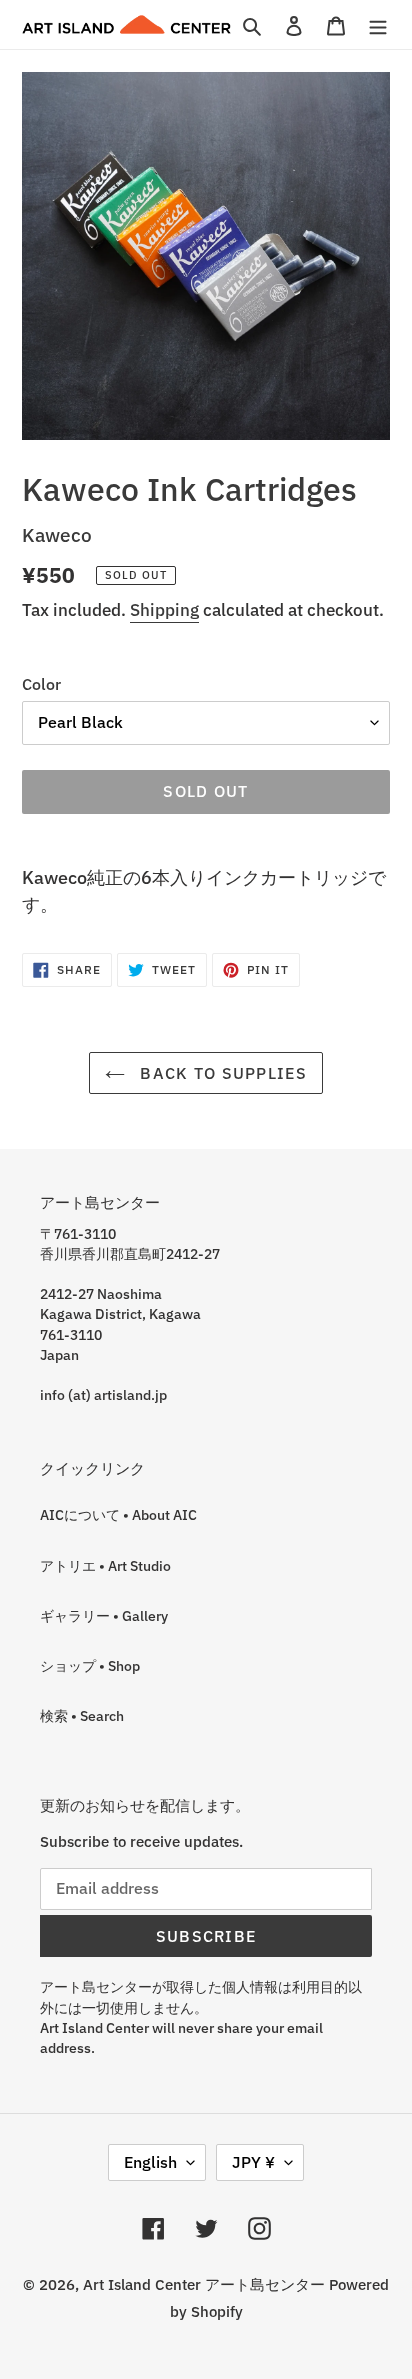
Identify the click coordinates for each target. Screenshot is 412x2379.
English (150, 2162)
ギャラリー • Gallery (104, 1616)
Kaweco (57, 534)
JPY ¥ (253, 2162)
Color (41, 684)
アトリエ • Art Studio (105, 1566)
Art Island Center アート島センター (204, 2284)
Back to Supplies (221, 1073)
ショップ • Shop (90, 1666)
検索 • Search (82, 1716)
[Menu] (378, 24)
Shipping (164, 610)
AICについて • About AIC (118, 1515)
